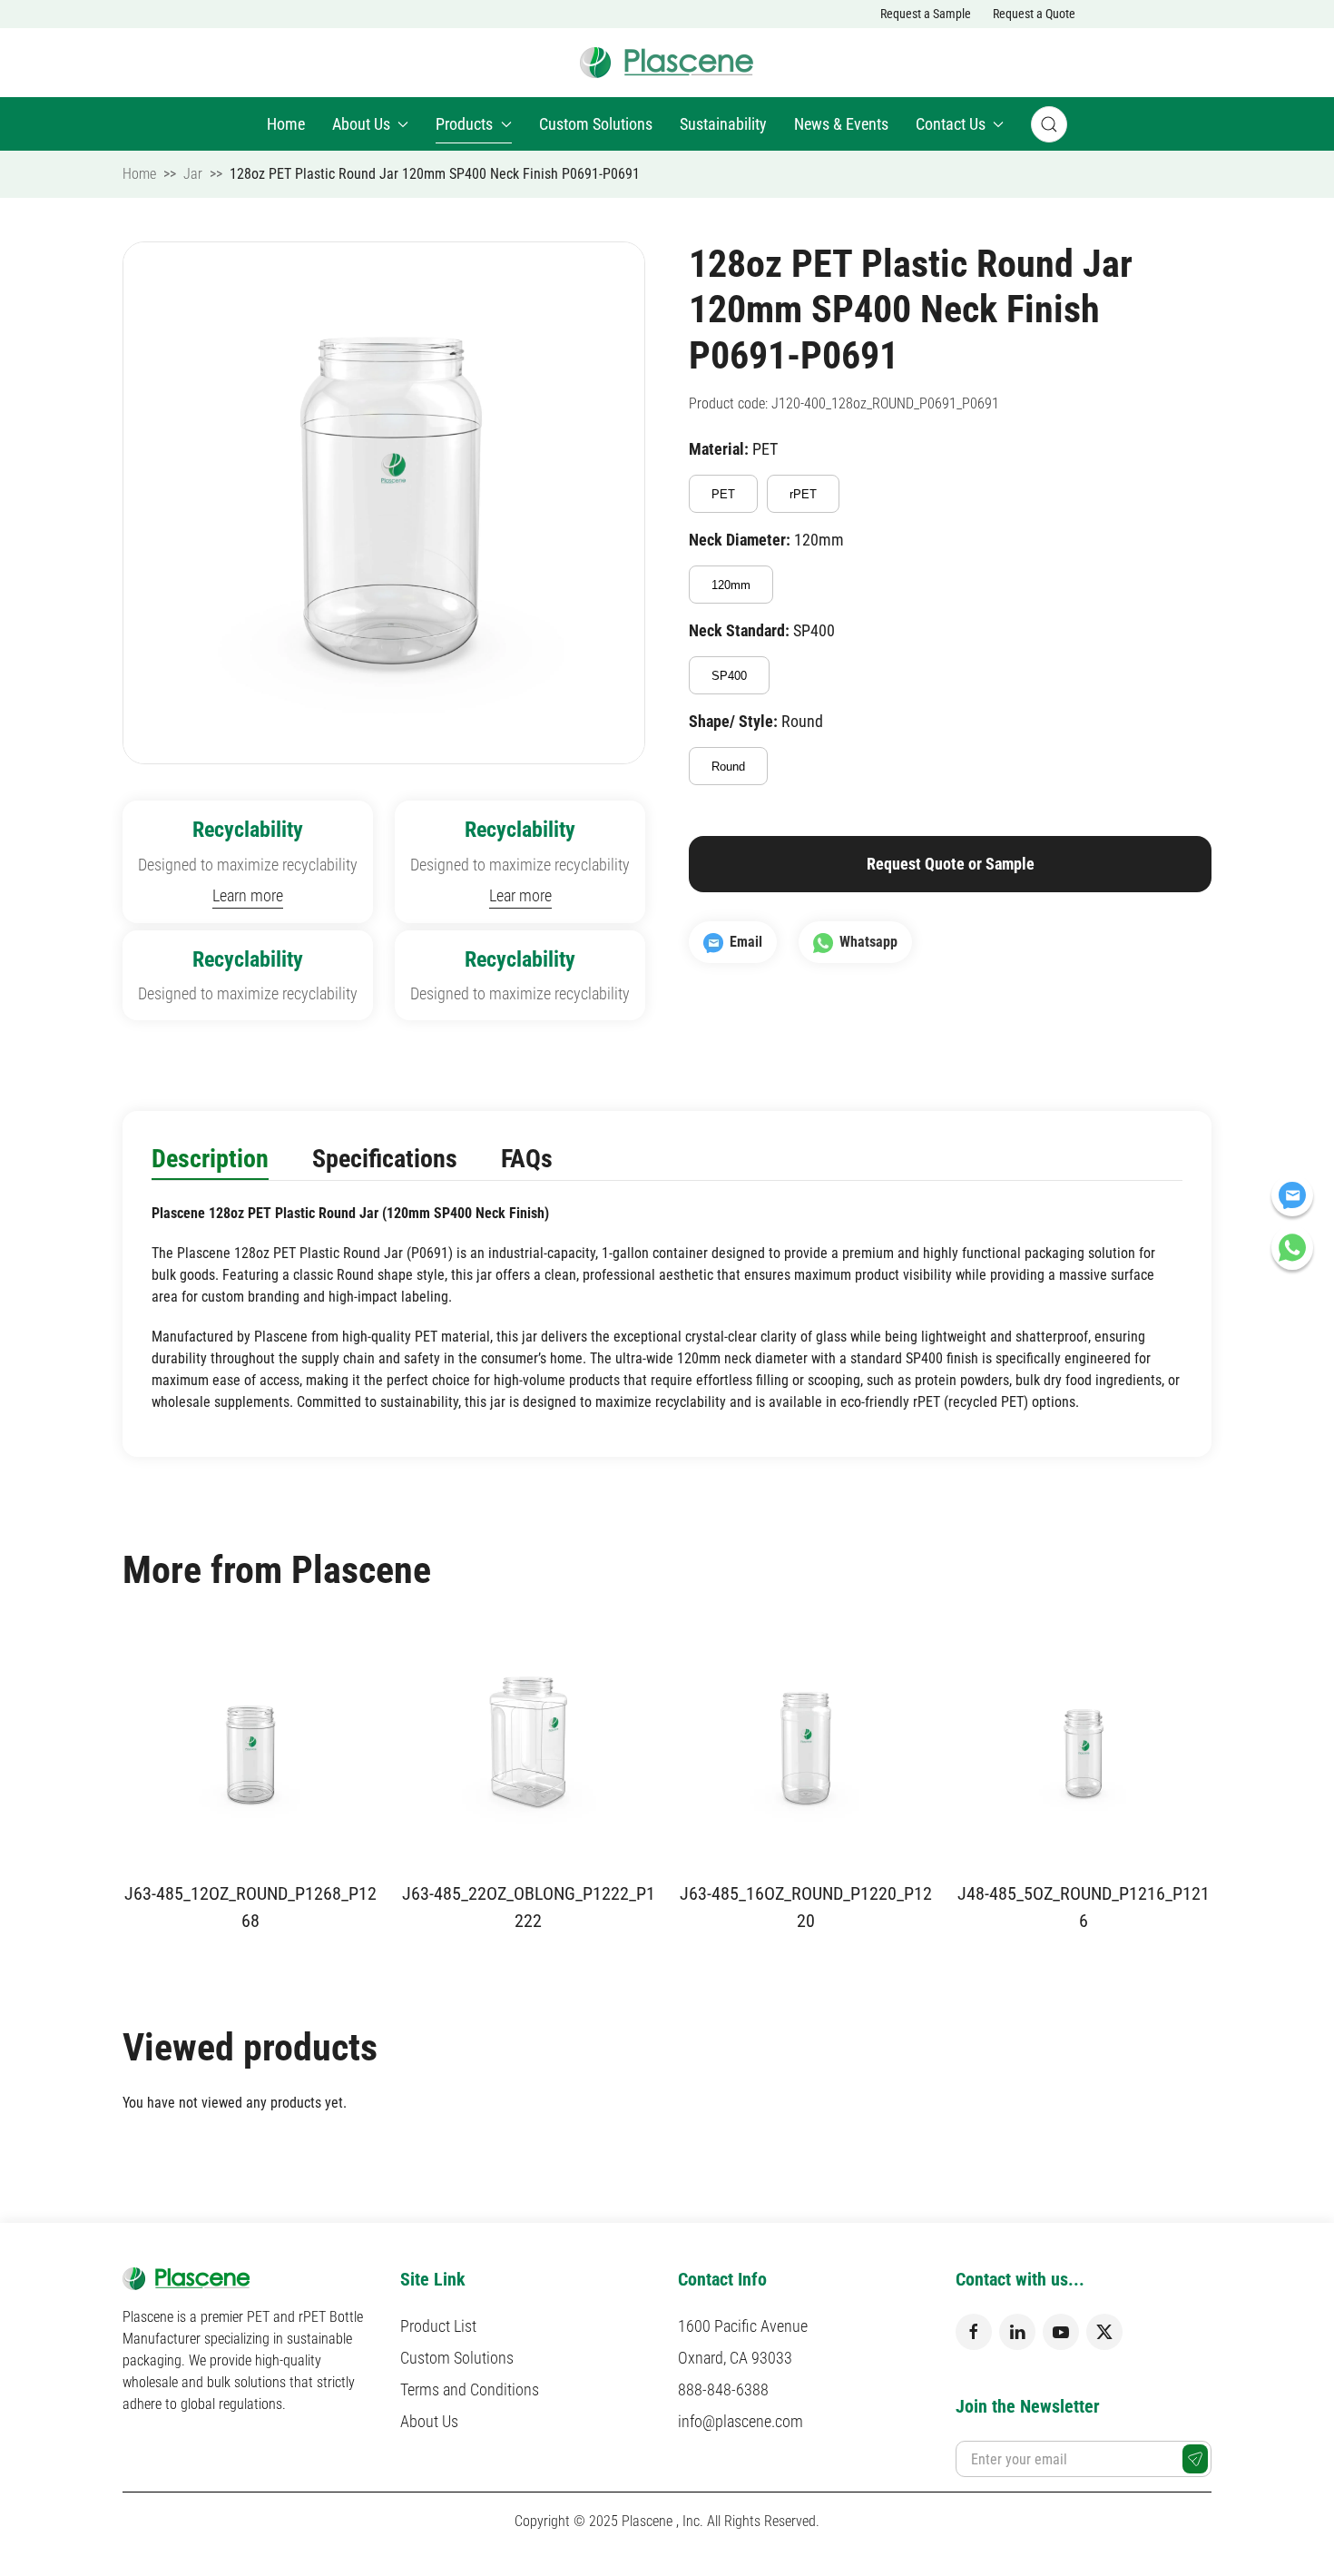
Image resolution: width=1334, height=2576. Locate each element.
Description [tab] (210, 1159)
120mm (731, 585)
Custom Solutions (596, 124)
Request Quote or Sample (951, 864)
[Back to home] (667, 63)
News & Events (841, 124)
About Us (429, 2421)
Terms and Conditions (470, 2389)
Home (286, 124)
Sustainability (723, 124)
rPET (803, 494)
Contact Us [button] (951, 124)
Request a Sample (926, 14)
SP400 (729, 676)
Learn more (248, 895)
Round (728, 767)
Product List (438, 2326)
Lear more (520, 895)
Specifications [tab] (385, 1159)
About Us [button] (361, 124)
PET (723, 494)
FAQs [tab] (527, 1159)
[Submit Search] (1049, 124)
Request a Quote (1034, 14)
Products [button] (464, 124)
